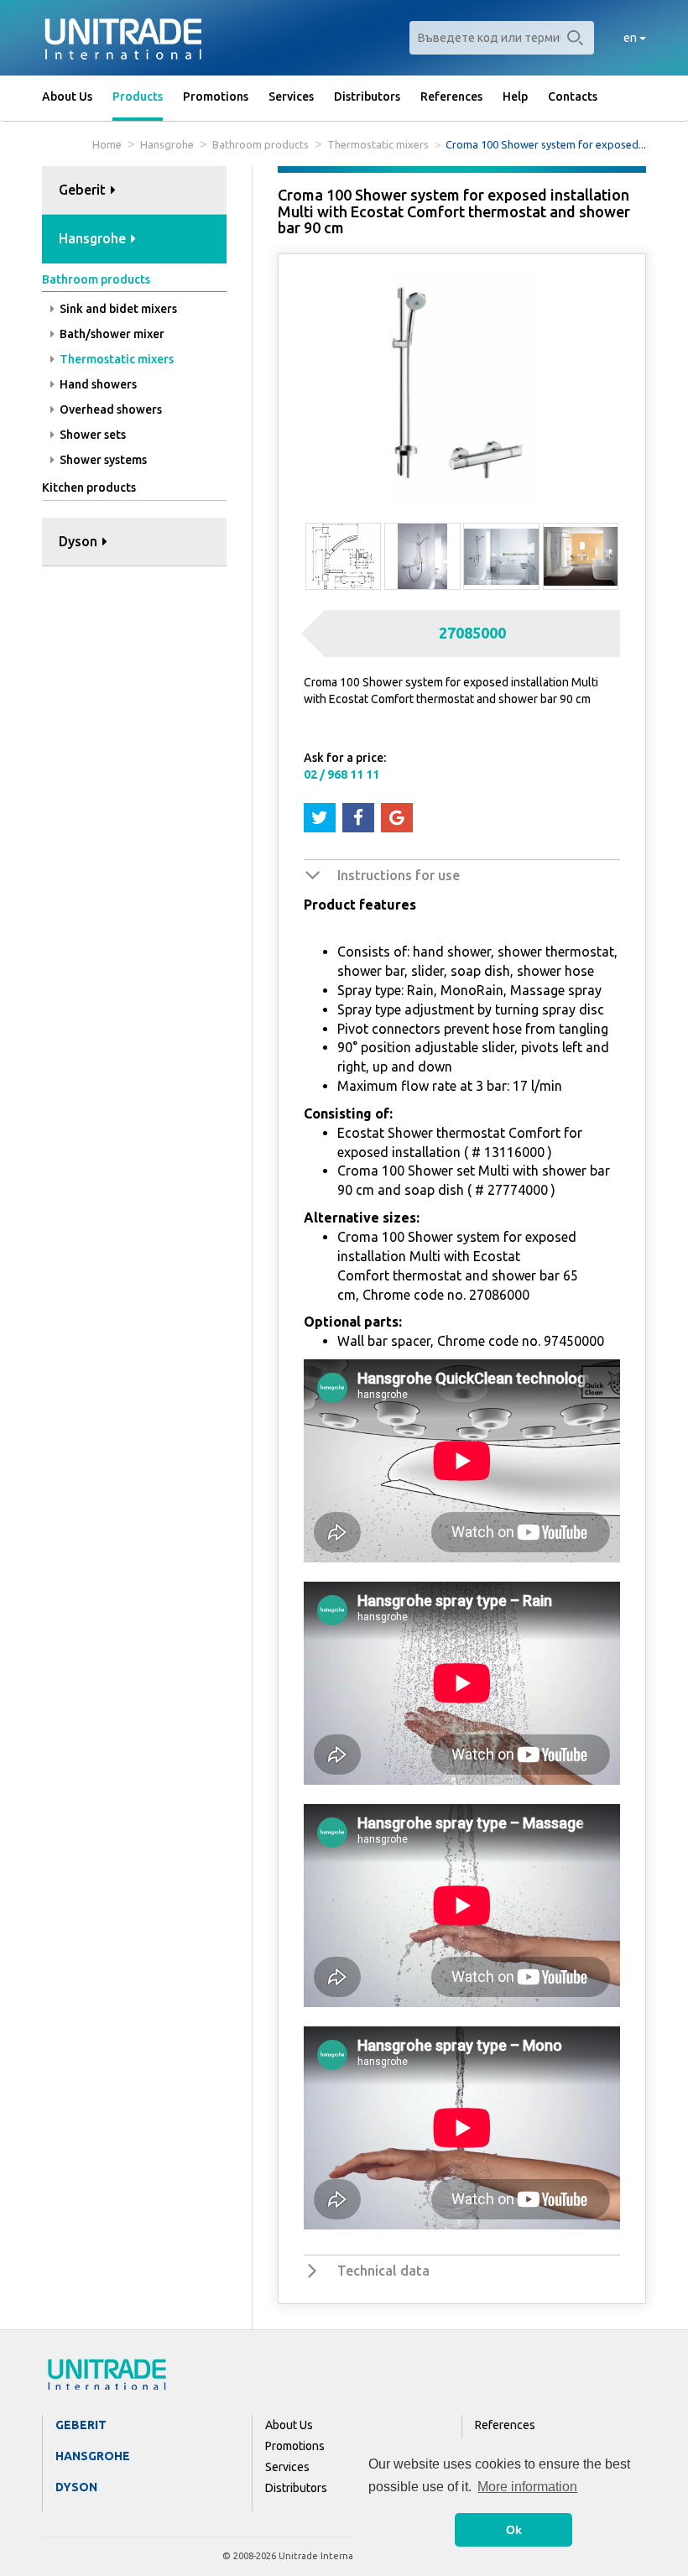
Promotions (216, 96)
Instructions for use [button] (399, 875)
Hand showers (97, 384)
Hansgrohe (167, 144)
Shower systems (102, 460)
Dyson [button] (80, 541)
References (451, 96)
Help (515, 96)
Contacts (573, 96)
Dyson (76, 2487)
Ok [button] (514, 2530)
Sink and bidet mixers (117, 309)
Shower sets (91, 435)
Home (107, 144)
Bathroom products (261, 144)
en (631, 38)
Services (291, 96)
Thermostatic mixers (378, 144)
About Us (67, 96)
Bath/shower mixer (111, 334)
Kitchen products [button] (89, 488)
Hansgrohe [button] (94, 238)
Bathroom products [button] (96, 279)
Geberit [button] (84, 190)
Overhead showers (109, 409)
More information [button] (527, 2487)
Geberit (81, 2425)
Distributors (367, 96)
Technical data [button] (383, 2271)
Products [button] (138, 96)
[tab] (134, 191)
